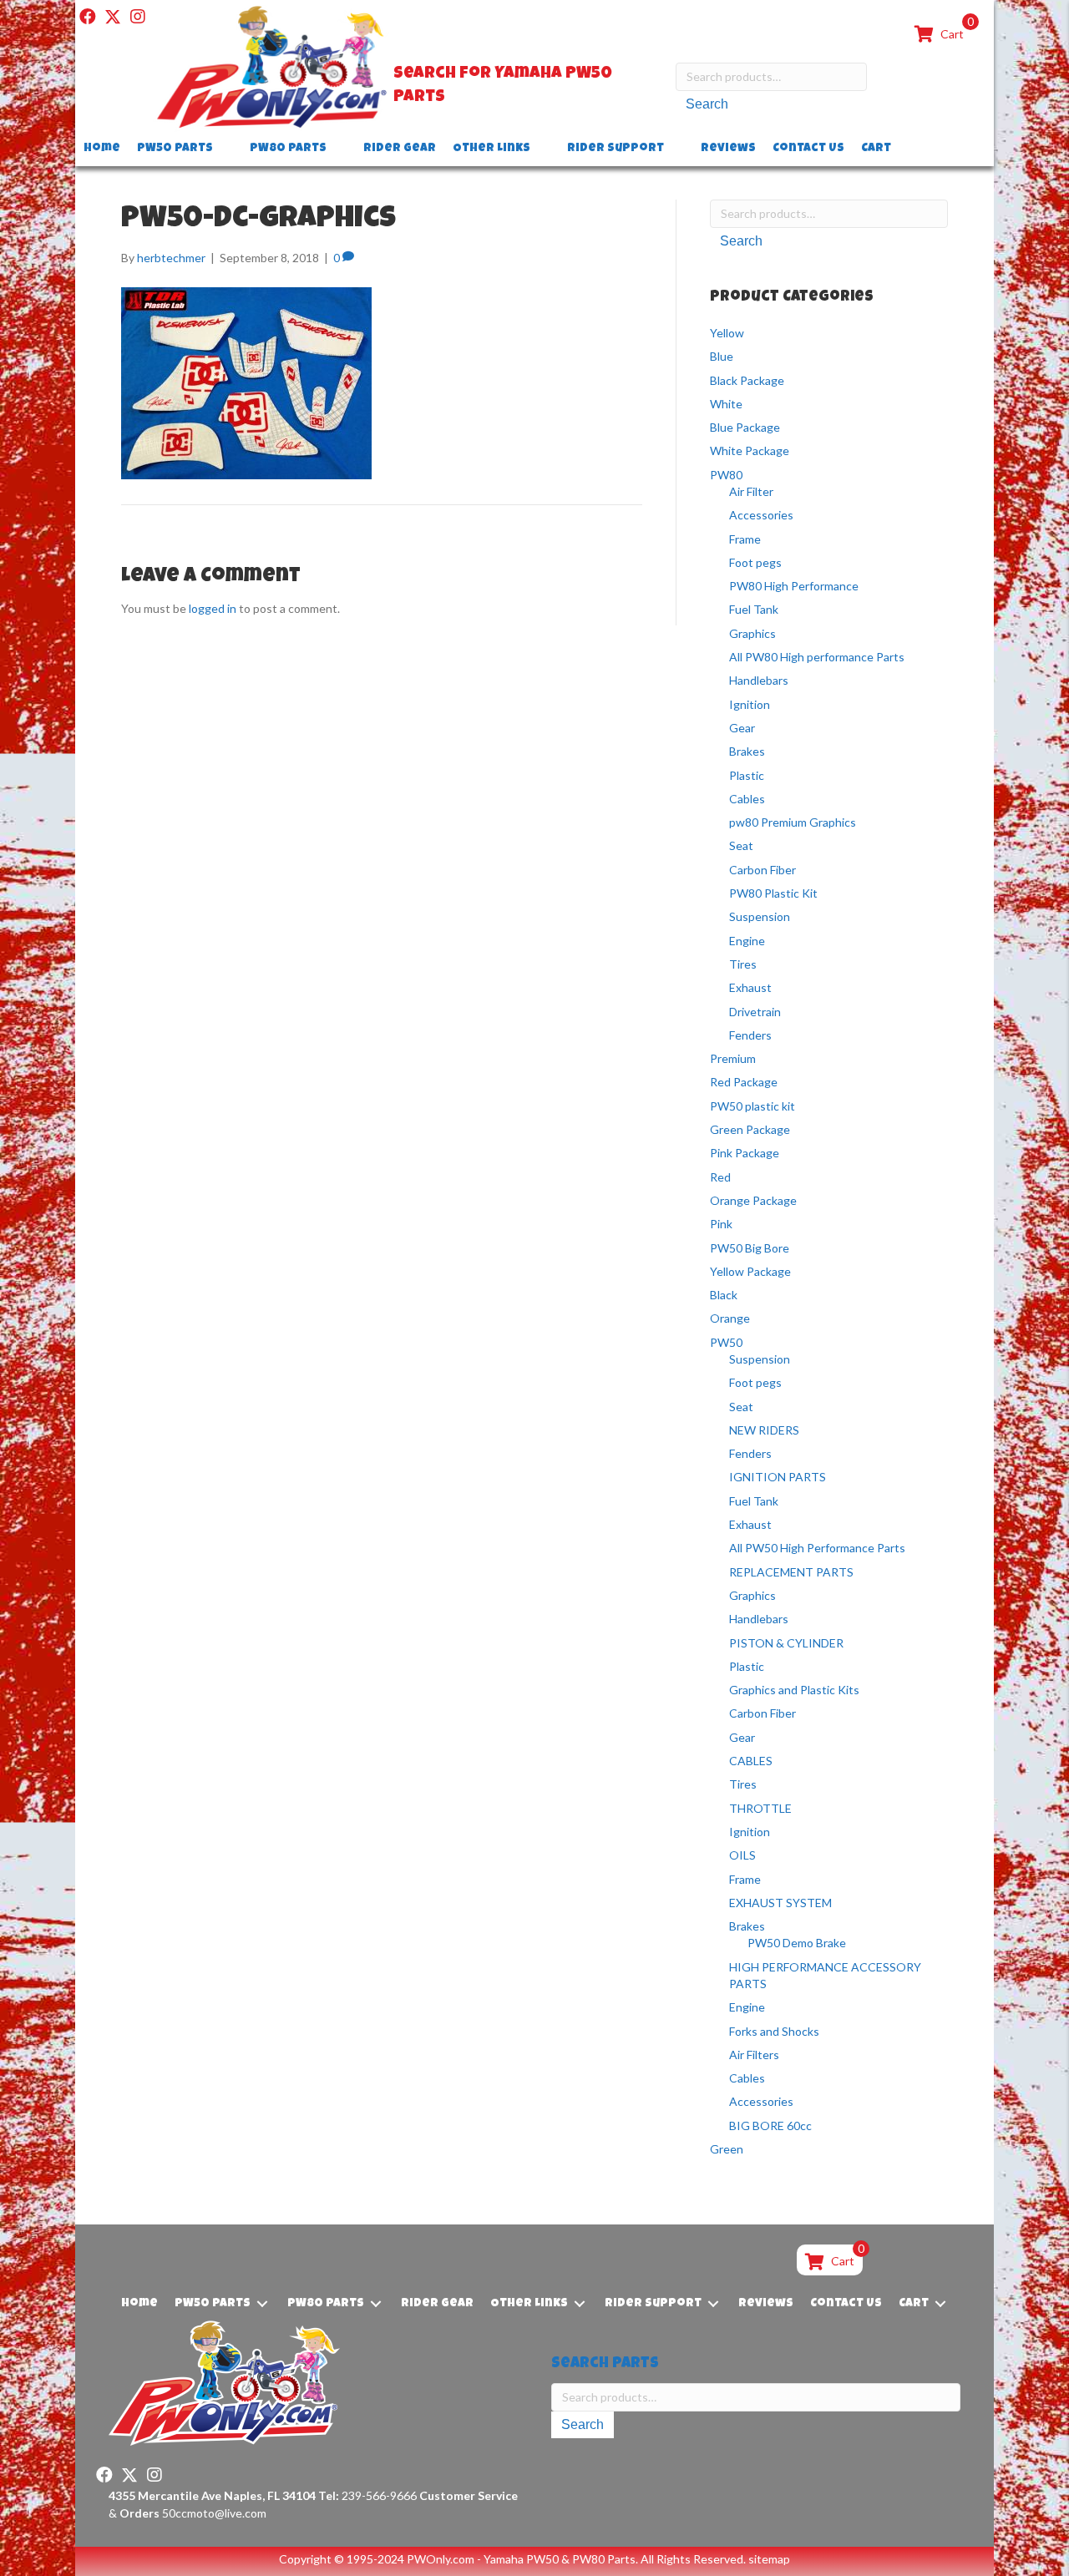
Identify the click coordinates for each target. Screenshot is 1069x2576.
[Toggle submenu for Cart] (903, 149)
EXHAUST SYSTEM (780, 1903)
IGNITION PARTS (778, 1477)
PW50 (726, 1342)
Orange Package (753, 1200)
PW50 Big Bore (750, 1248)
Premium (733, 1058)
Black (724, 1295)
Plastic (747, 775)
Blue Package (745, 427)
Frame (745, 539)
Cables (747, 799)
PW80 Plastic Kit (773, 893)
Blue (722, 356)
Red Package (744, 1082)
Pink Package (745, 1153)
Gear (742, 728)
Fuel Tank (754, 609)
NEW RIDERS (764, 1430)
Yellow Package (750, 1271)
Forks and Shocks (774, 2031)
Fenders (750, 1035)
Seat (741, 845)
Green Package (750, 1129)
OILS (742, 1855)
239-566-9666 (367, 2495)
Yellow (727, 333)
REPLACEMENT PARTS (791, 1572)
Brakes (747, 751)
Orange (730, 1318)
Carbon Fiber (762, 870)
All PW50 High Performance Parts (817, 1548)
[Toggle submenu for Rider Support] (676, 149)
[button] (88, 17)
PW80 (726, 475)
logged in (213, 608)
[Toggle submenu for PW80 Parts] (338, 149)
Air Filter (751, 491)
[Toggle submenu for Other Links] (542, 149)
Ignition (750, 704)
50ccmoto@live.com (214, 2513)
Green (727, 2149)
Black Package (747, 380)
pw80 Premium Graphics (793, 822)
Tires (743, 964)
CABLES (751, 1761)
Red (720, 1177)
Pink (721, 1224)
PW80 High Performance (794, 586)
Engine (747, 941)
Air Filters (754, 2055)
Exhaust (750, 987)
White (726, 404)
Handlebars (759, 680)
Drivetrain (755, 1012)
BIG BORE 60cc (770, 2126)
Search (707, 104)
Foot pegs (755, 562)
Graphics (752, 633)
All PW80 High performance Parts (817, 657)
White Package (750, 450)
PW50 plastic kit (752, 1106)
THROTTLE (760, 1808)
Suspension (760, 916)
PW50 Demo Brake (797, 1943)
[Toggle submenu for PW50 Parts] (225, 149)
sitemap (769, 2559)
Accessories (761, 515)
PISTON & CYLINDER (786, 1643)
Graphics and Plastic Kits (794, 1690)
